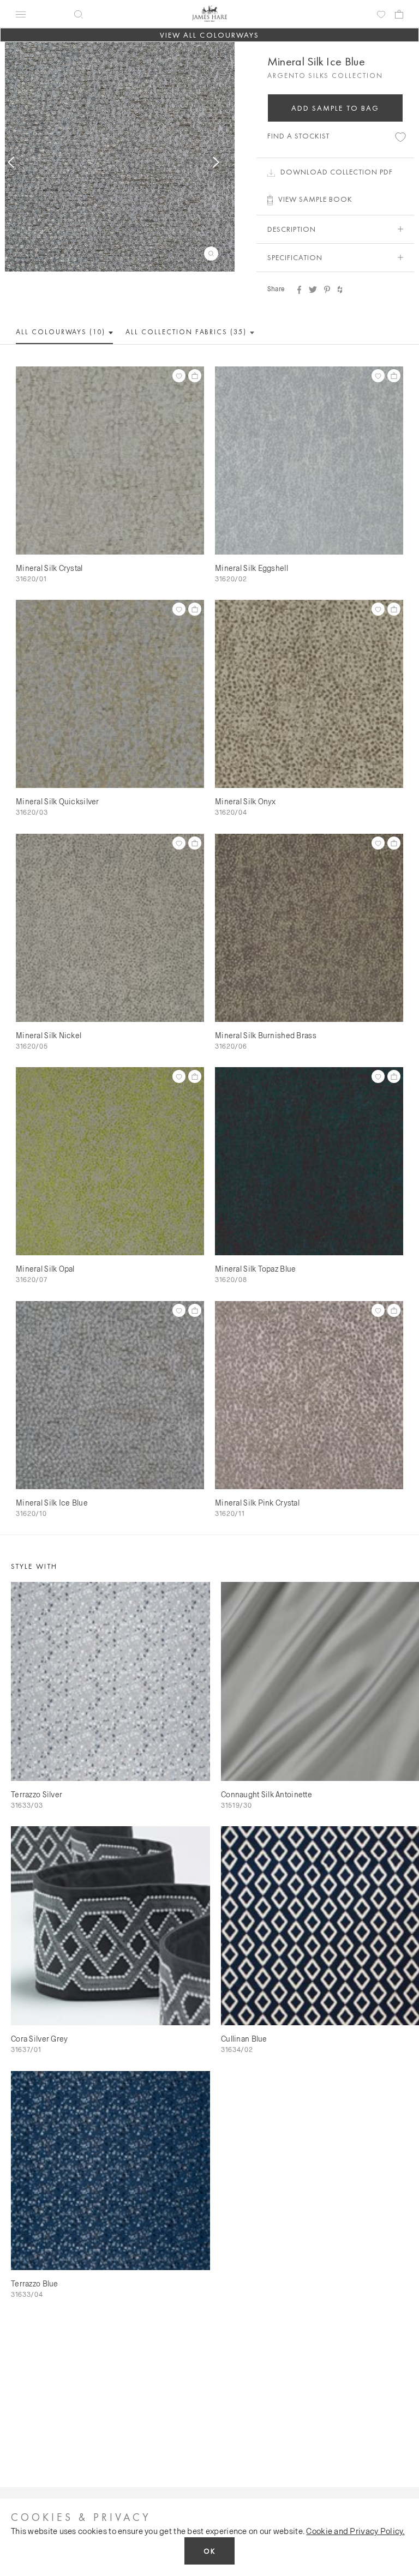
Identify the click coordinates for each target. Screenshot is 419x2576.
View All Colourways (210, 35)
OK (209, 2551)
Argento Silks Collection (325, 76)
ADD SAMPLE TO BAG (336, 108)
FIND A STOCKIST (298, 136)
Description (292, 229)
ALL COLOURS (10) (62, 332)
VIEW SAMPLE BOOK (315, 199)
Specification (295, 257)
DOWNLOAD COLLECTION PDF (337, 172)
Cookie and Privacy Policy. (355, 2531)
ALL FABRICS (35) (187, 332)
